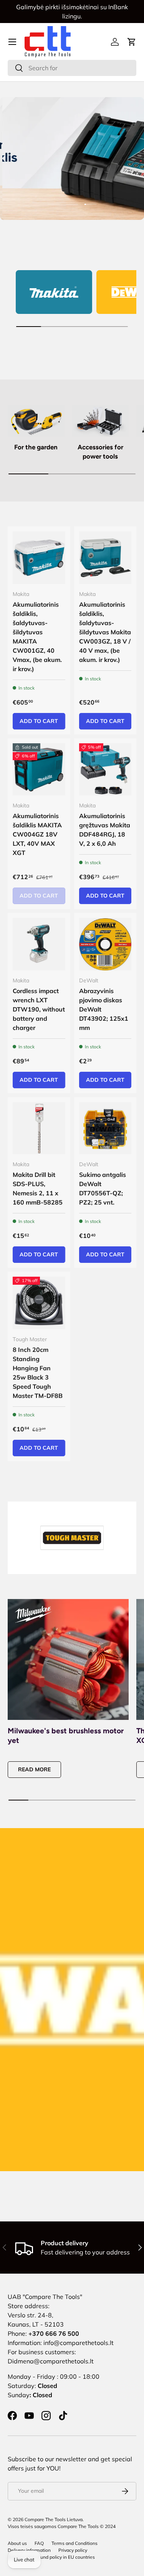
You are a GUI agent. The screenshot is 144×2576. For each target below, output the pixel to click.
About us (17, 2543)
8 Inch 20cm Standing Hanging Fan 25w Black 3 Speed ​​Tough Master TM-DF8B (38, 1373)
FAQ (39, 2543)
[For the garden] (36, 421)
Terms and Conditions (74, 2543)
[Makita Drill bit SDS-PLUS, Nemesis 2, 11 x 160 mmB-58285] (39, 1128)
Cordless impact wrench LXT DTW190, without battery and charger (39, 1009)
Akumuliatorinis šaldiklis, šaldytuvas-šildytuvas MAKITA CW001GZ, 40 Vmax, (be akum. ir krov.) (37, 637)
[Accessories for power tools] (101, 421)
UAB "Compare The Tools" (45, 2297)
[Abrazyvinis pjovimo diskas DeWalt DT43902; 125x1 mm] (105, 944)
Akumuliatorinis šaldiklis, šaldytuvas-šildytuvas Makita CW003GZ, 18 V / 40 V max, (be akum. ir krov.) (105, 632)
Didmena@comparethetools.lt (51, 2361)
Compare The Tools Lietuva (54, 2519)
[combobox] (72, 68)
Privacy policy (73, 2550)
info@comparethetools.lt (79, 2343)
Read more (34, 1769)
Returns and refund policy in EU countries (51, 2557)
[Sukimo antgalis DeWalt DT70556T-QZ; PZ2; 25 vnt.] (105, 1128)
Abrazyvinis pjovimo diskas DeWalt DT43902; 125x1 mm (104, 1009)
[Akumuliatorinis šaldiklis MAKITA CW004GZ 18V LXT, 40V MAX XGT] (39, 770)
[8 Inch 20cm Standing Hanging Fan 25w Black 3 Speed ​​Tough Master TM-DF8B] (39, 1303)
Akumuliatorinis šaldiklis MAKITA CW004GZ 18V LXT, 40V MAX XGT (37, 834)
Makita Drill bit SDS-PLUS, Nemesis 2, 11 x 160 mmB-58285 (38, 1188)
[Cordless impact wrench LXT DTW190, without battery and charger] (39, 944)
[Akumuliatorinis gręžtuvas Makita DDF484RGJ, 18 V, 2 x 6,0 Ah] (105, 770)
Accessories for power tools (100, 452)
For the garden (36, 447)
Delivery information (29, 2550)
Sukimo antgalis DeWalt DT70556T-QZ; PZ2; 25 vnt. (103, 1188)
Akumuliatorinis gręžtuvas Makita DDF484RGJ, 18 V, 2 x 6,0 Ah (105, 830)
